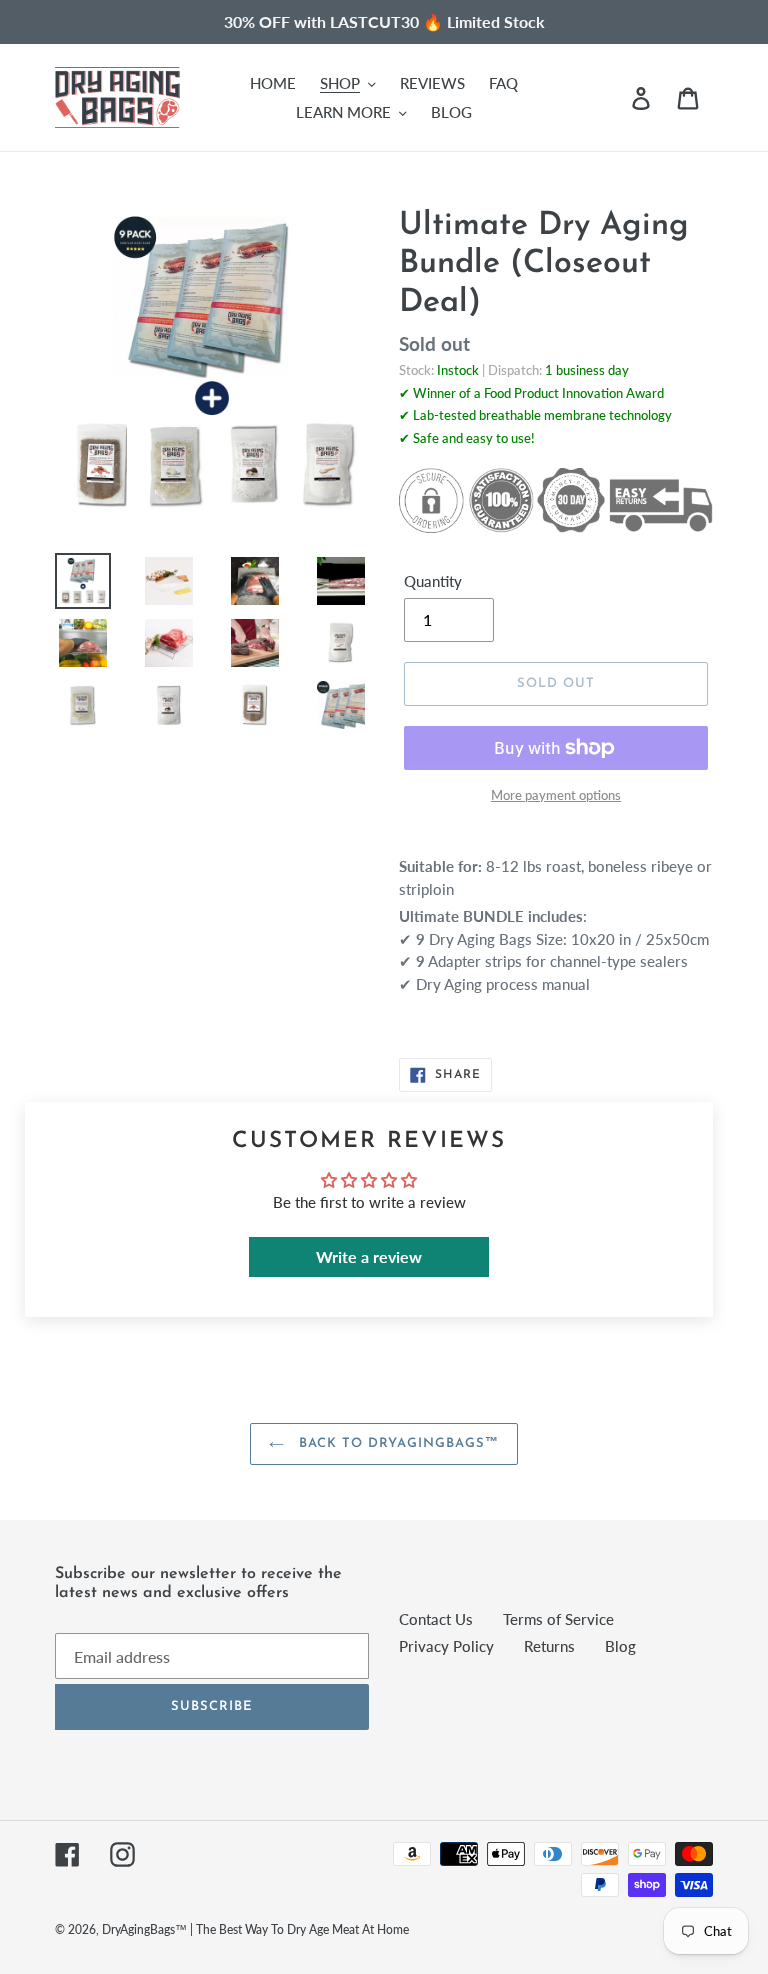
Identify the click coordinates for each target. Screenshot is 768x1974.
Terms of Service (558, 1619)
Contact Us (436, 1619)
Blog (620, 1646)
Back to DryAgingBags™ (397, 1443)
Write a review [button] (369, 1256)
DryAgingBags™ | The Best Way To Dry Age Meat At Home (255, 1929)
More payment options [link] (556, 795)
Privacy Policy (446, 1646)
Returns (549, 1646)
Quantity (433, 581)
